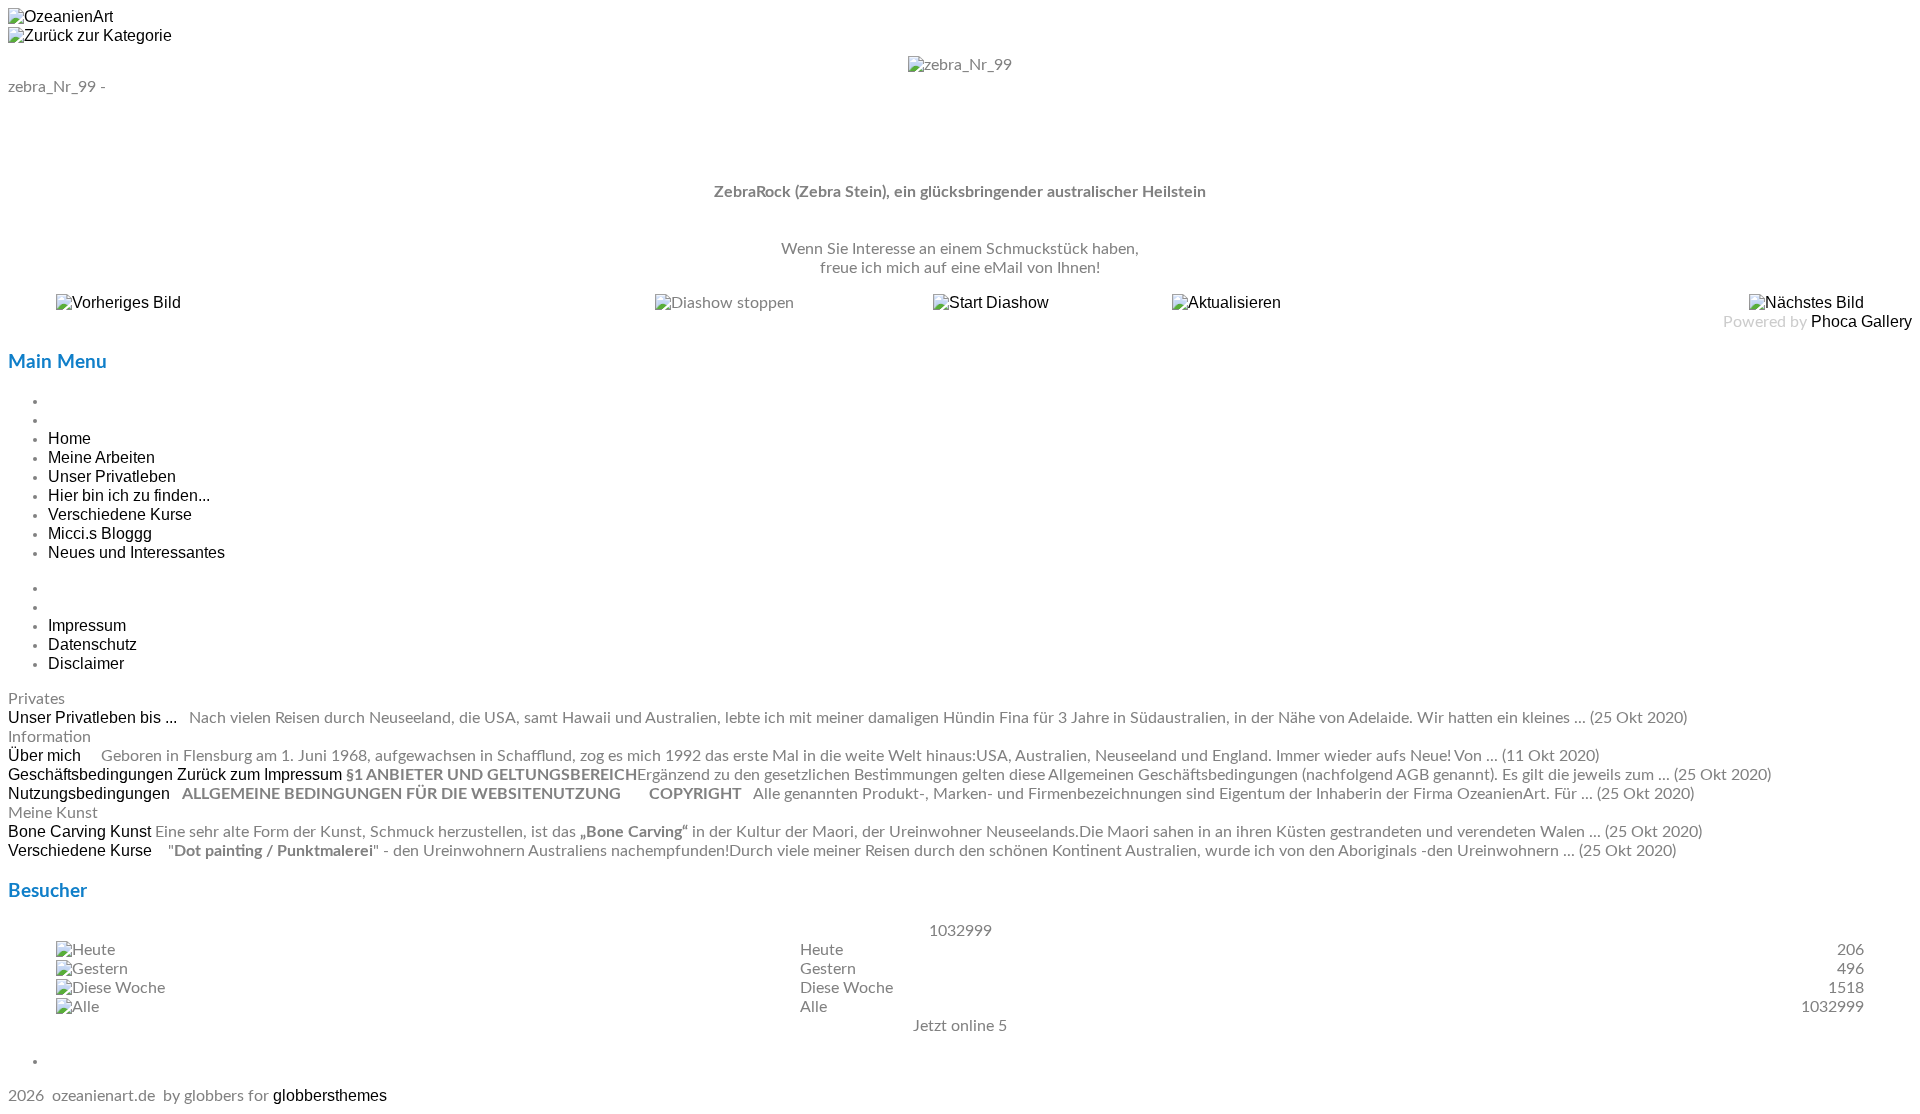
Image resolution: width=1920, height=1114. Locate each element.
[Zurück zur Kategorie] (90, 35)
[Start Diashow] (991, 302)
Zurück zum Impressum (259, 774)
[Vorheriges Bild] (118, 302)
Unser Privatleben (112, 476)
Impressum (87, 625)
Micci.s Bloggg (100, 533)
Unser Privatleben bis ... (94, 717)
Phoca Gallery (1861, 321)
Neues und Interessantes (136, 552)
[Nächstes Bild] (1806, 302)
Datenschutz (92, 644)
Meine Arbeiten (101, 457)
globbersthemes (330, 1095)
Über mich (46, 755)
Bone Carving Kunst (81, 831)
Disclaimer (86, 663)
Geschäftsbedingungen (92, 774)
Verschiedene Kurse (120, 514)
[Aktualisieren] (1226, 302)
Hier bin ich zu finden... (129, 495)
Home (69, 438)
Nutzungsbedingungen (91, 793)
